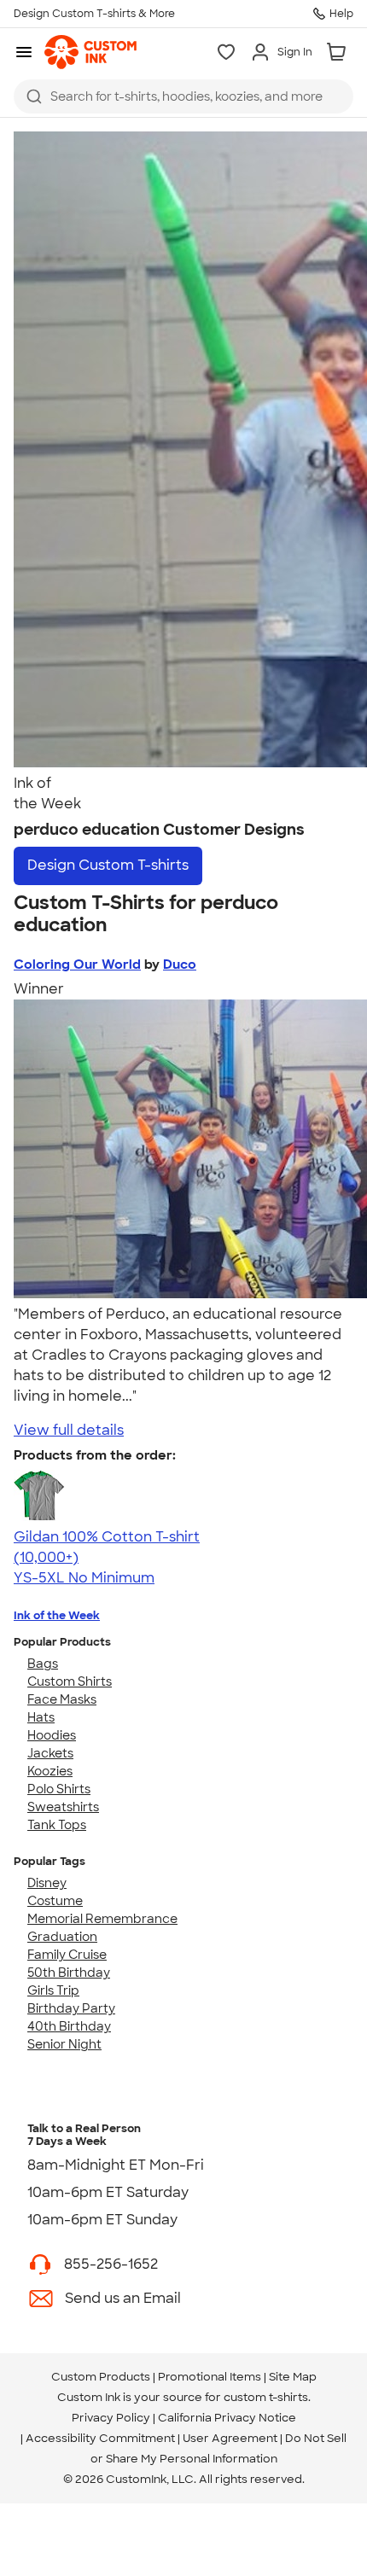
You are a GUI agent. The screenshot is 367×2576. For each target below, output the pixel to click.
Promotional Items (210, 2377)
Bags (43, 1664)
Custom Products (101, 2377)
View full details (69, 1430)
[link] (90, 52)
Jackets (50, 1753)
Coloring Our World (77, 965)
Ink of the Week (57, 1615)
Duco (180, 965)
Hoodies (52, 1735)
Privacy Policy (111, 2418)
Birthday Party (71, 2008)
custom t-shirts (266, 2397)
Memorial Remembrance (102, 1919)
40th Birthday (69, 2026)
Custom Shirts (70, 1681)
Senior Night (64, 2044)
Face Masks (62, 1699)
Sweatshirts (63, 1807)
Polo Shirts (59, 1789)
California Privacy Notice (227, 2418)
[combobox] (183, 96)
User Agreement (230, 2438)
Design (108, 865)
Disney (47, 1883)
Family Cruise (67, 1955)
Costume (55, 1901)
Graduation (62, 1937)
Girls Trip (53, 1990)
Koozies (50, 1771)
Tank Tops (57, 1825)
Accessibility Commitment (100, 2438)
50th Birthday (69, 1973)
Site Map (293, 2377)
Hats (41, 1717)
